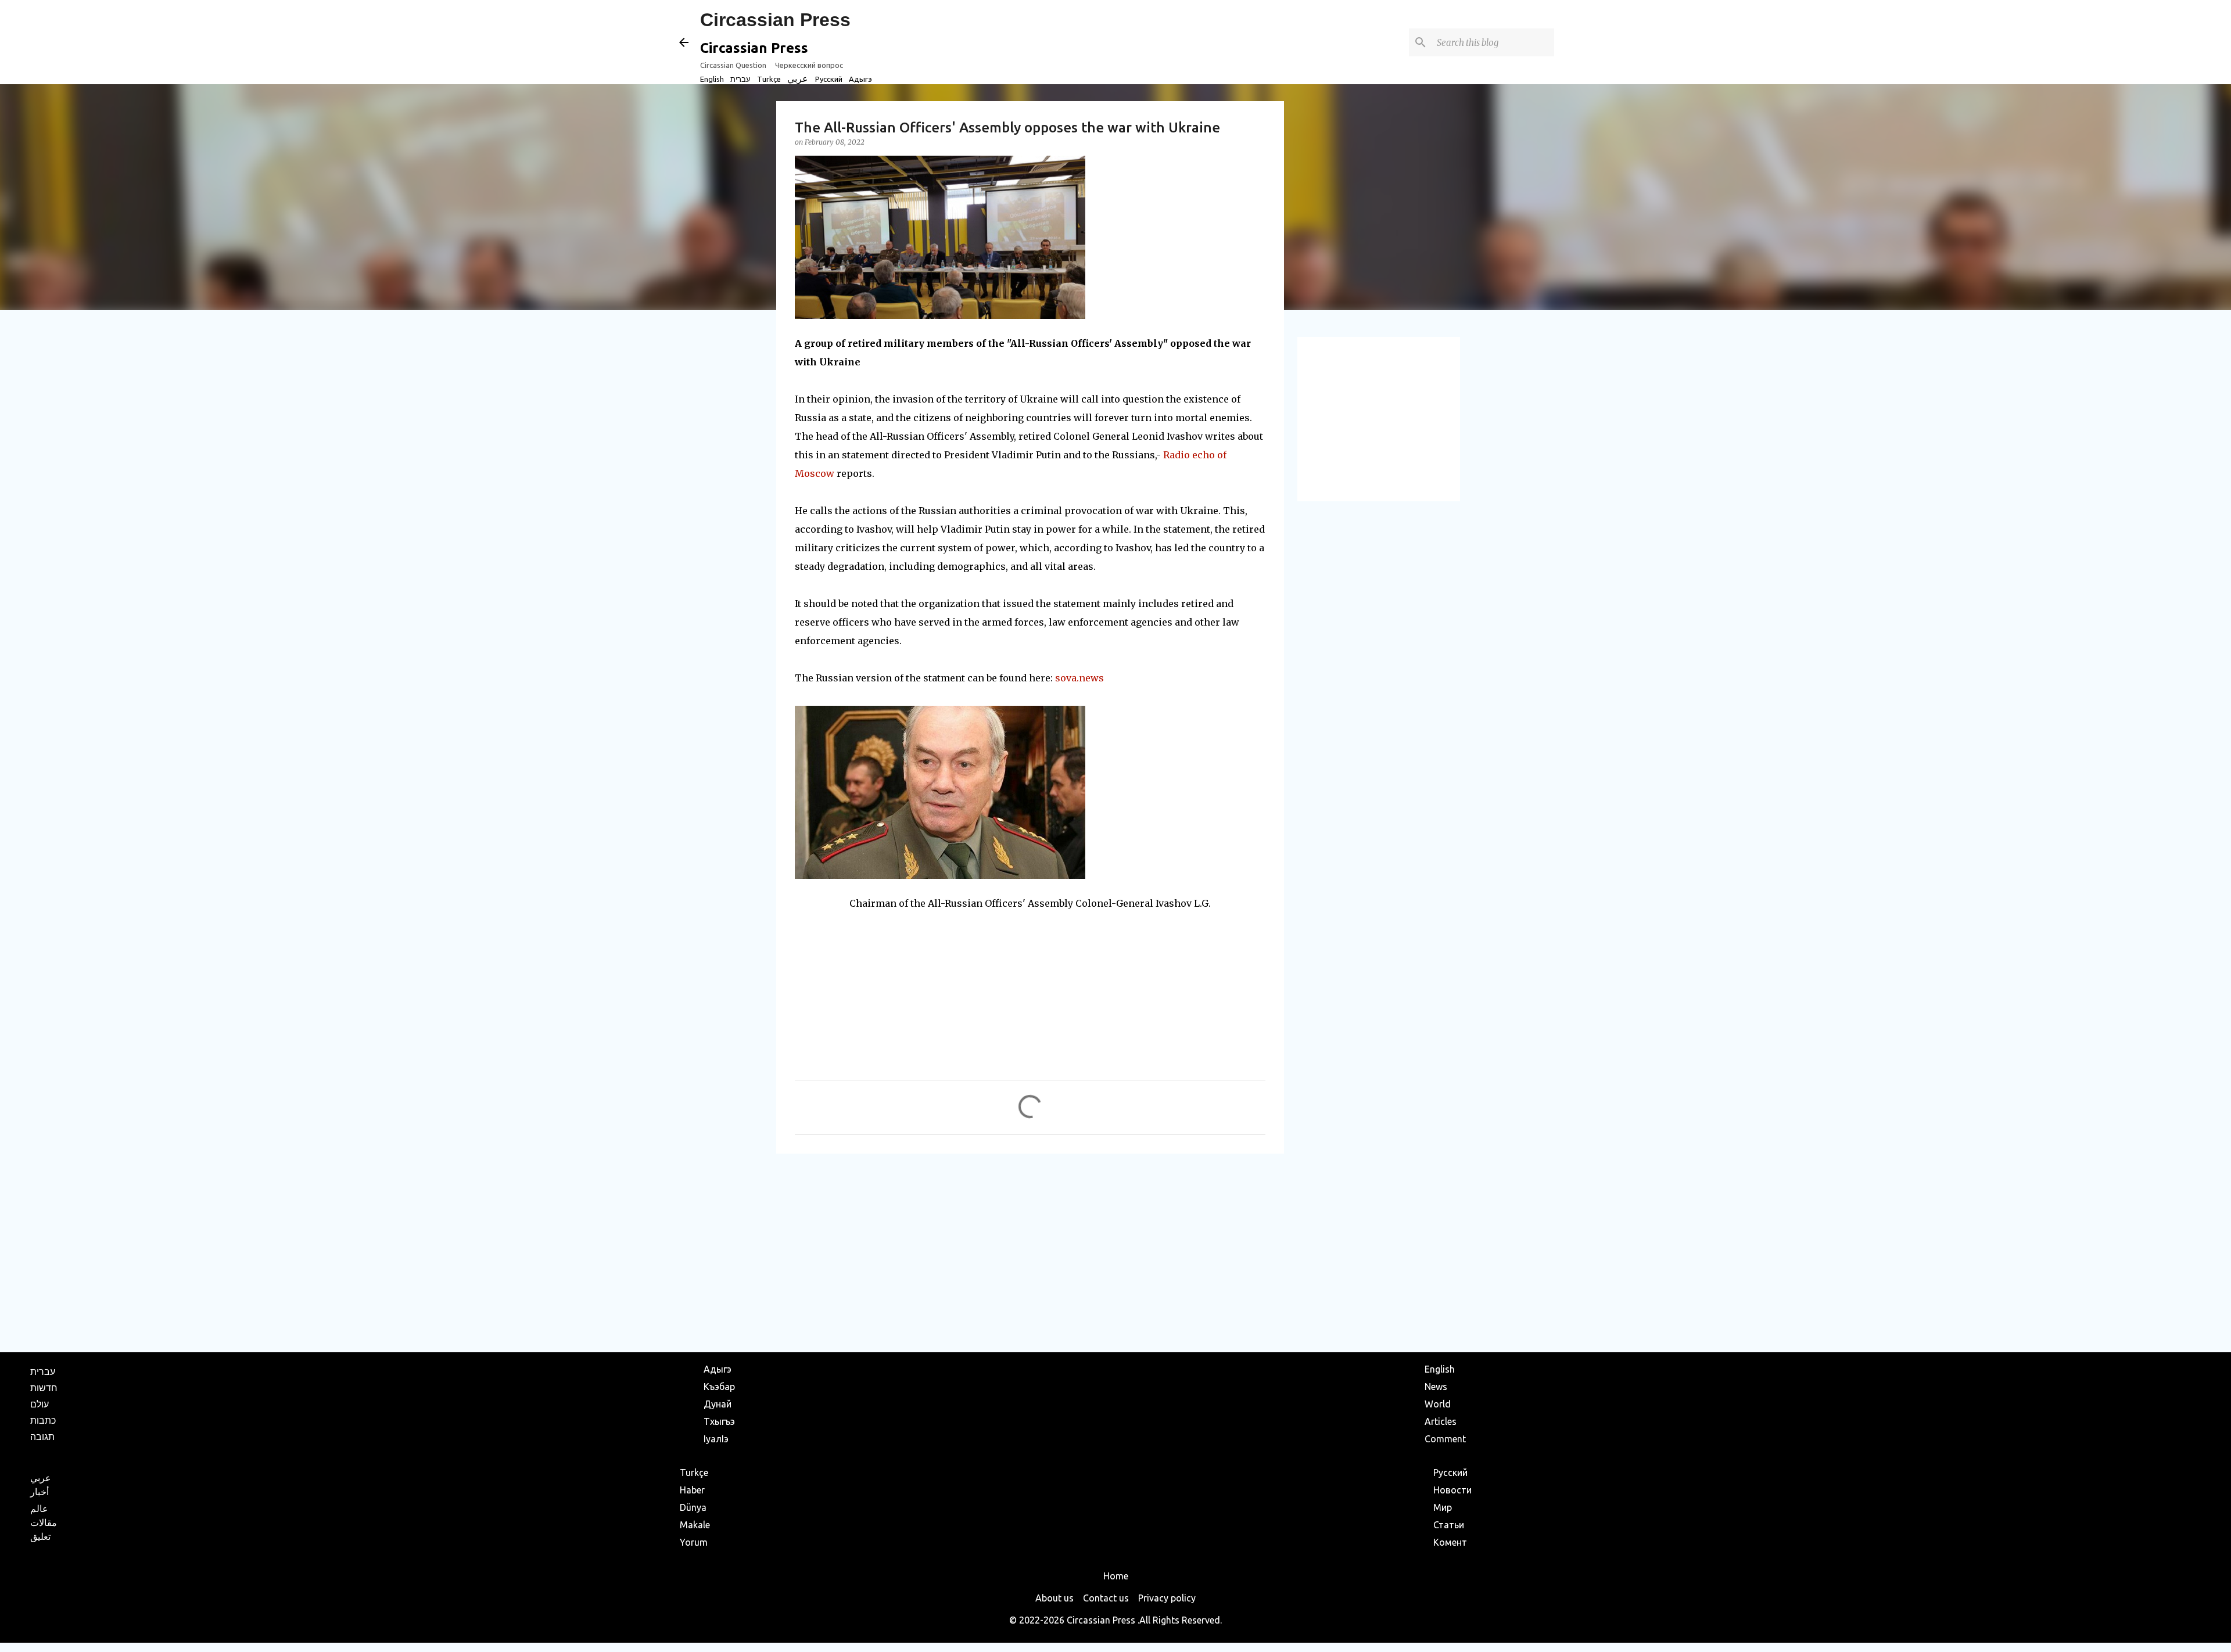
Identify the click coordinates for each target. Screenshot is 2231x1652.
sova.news (1079, 678)
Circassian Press (775, 20)
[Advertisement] (1030, 1252)
